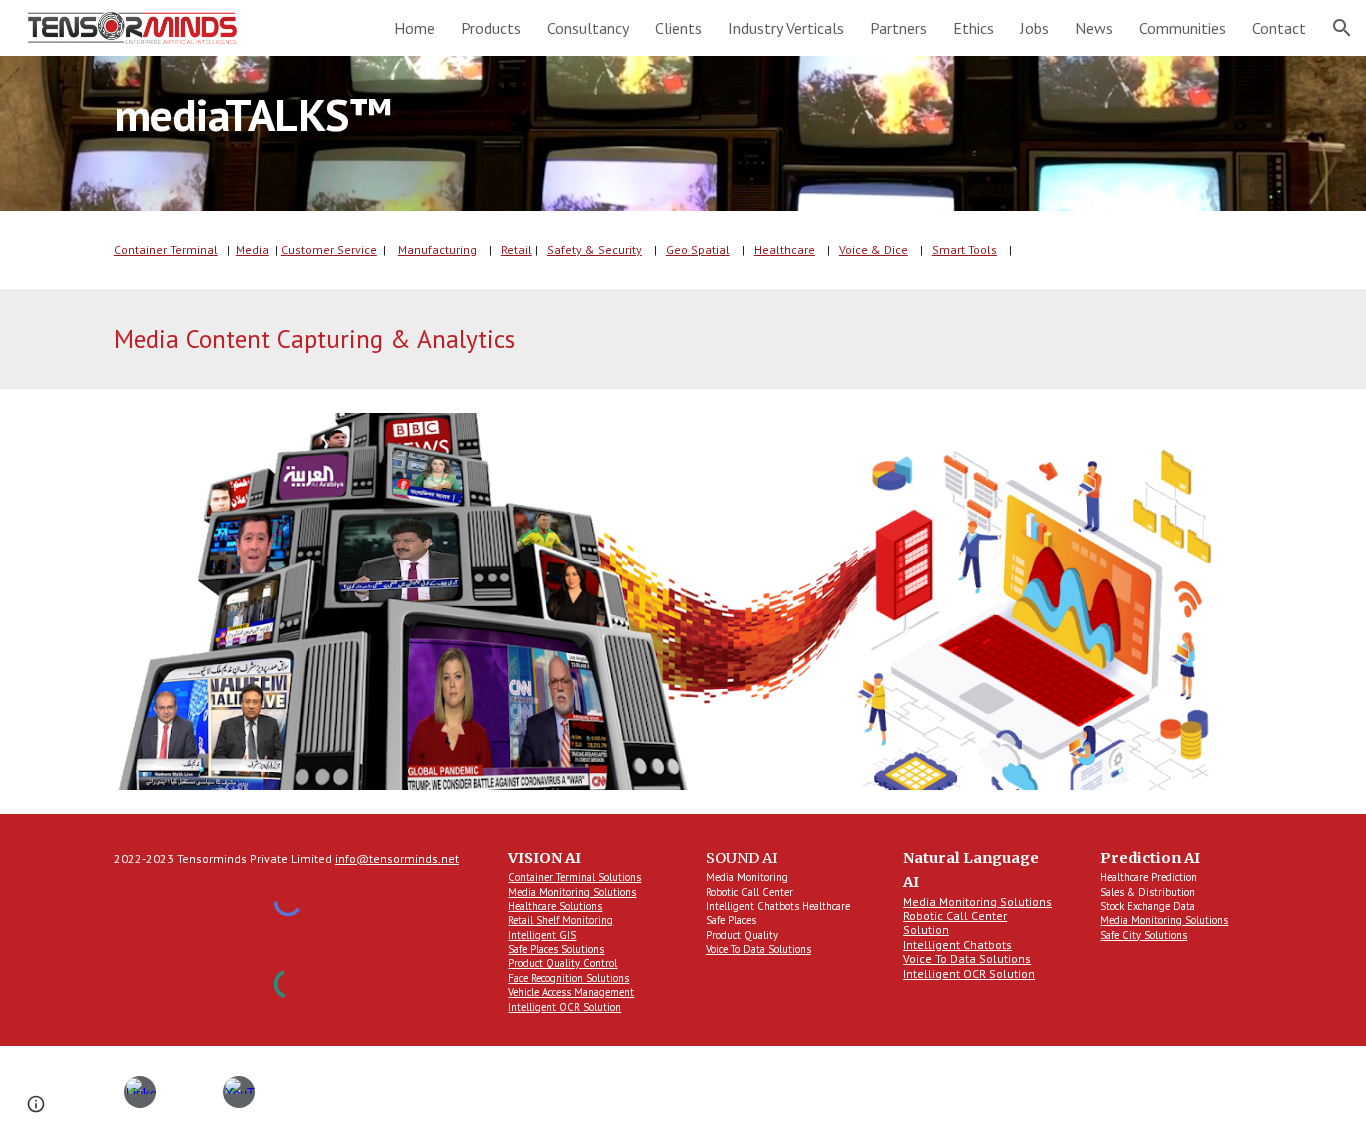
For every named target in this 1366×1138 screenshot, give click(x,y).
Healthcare (784, 249)
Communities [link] (1182, 28)
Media (252, 249)
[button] (1342, 28)
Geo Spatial (698, 249)
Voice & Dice (873, 249)
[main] (683, 133)
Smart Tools (964, 249)
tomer (317, 249)
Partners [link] (898, 28)
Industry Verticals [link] (786, 28)
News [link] (1094, 28)
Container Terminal (166, 249)
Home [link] (414, 28)
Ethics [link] (973, 28)
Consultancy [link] (588, 28)
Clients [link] (678, 28)
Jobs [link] (1034, 28)
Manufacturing (437, 249)
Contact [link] (1279, 28)
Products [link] (491, 28)
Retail (516, 249)
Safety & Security (594, 249)
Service (355, 249)
